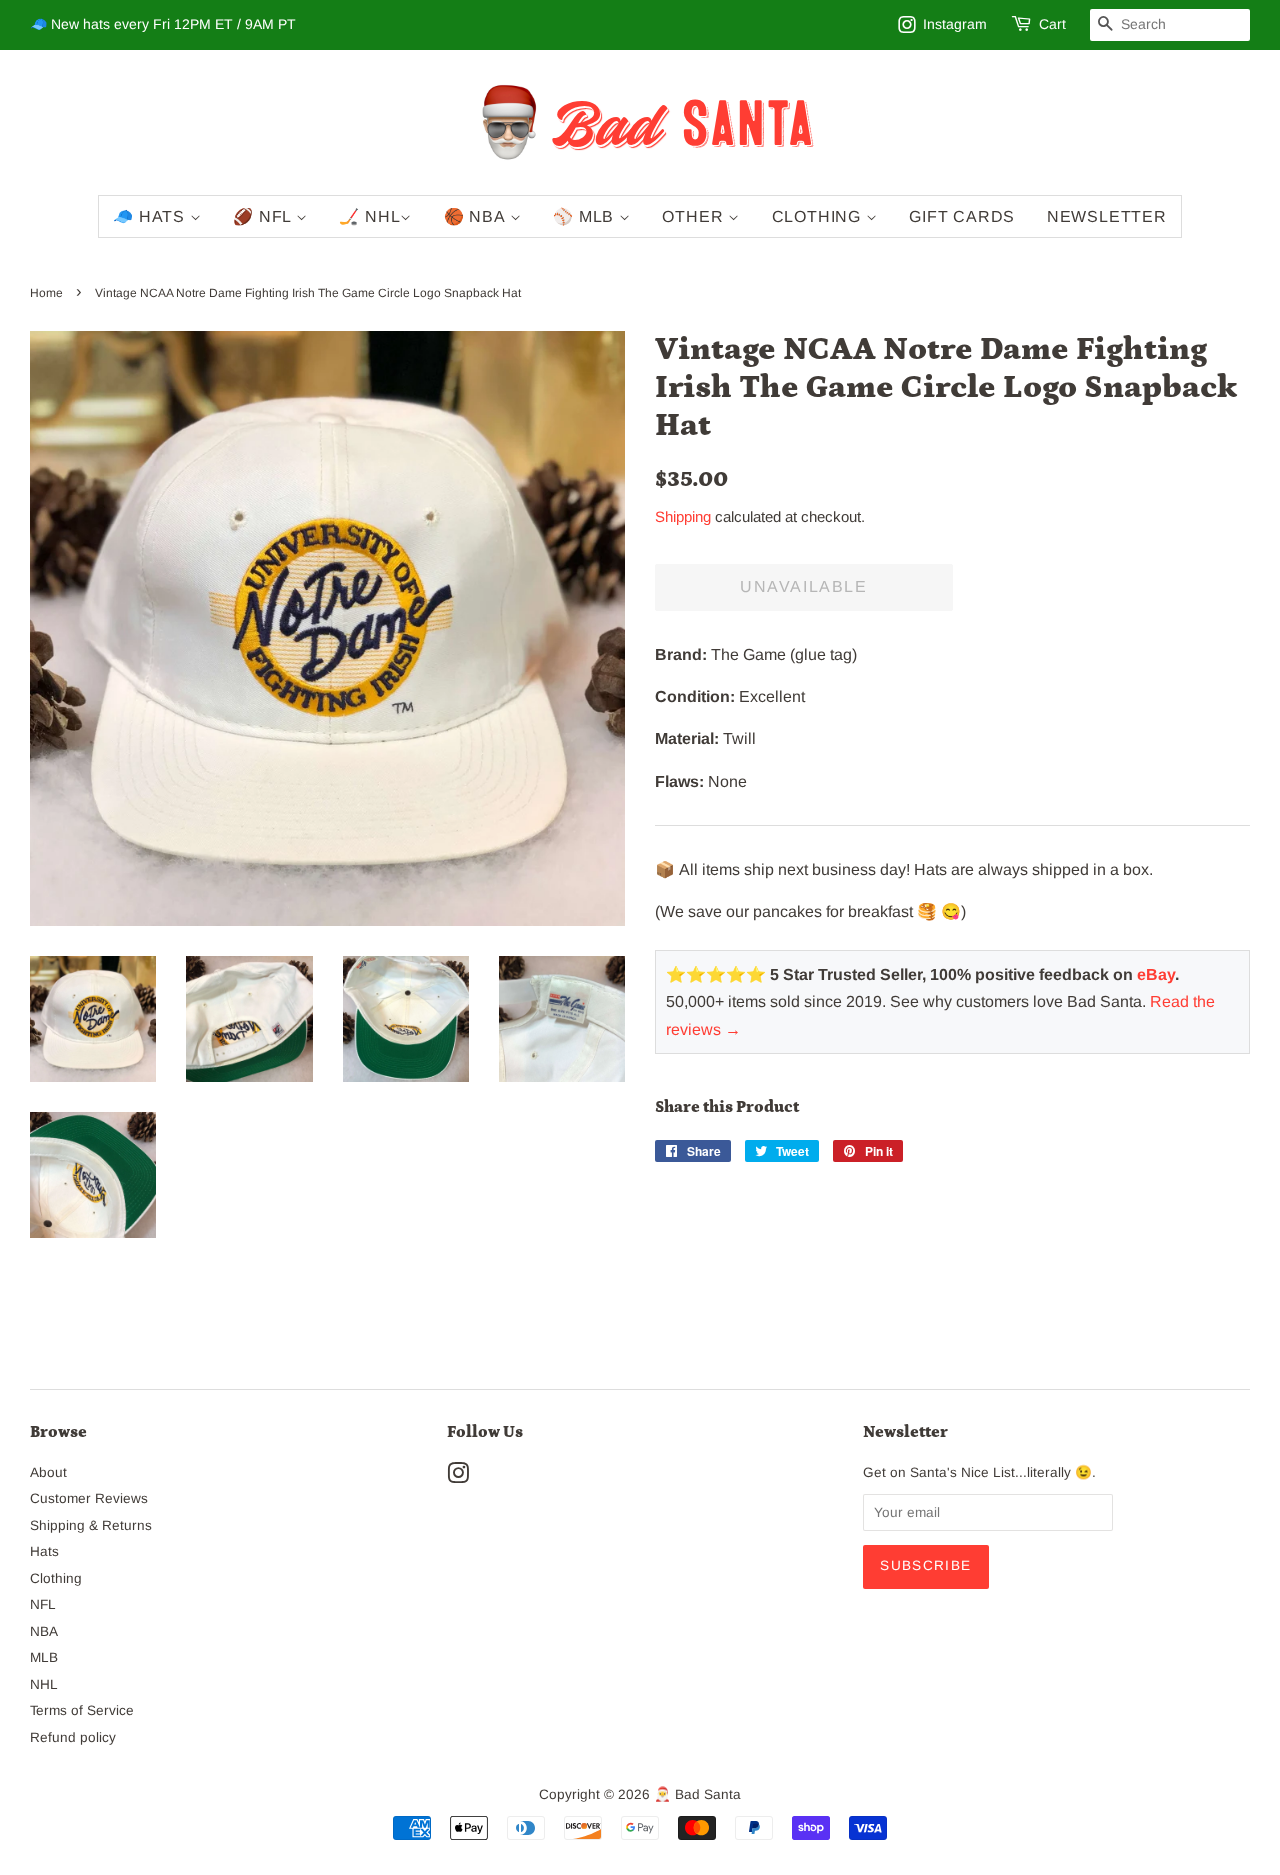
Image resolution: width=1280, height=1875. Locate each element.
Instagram (955, 24)
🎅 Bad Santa (697, 1794)
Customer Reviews (89, 1498)
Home (46, 293)
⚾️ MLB (586, 216)
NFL (43, 1604)
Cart (1052, 24)
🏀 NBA (477, 216)
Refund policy (73, 1737)
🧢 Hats (151, 216)
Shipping (683, 516)
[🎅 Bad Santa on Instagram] (458, 1477)
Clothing (819, 216)
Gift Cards (962, 216)
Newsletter (1107, 216)
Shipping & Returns (91, 1525)
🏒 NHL (369, 216)
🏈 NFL (264, 216)
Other (695, 216)
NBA (44, 1631)
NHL (44, 1684)
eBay (1156, 974)
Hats (44, 1551)
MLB (44, 1657)
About (48, 1472)
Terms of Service (82, 1710)
